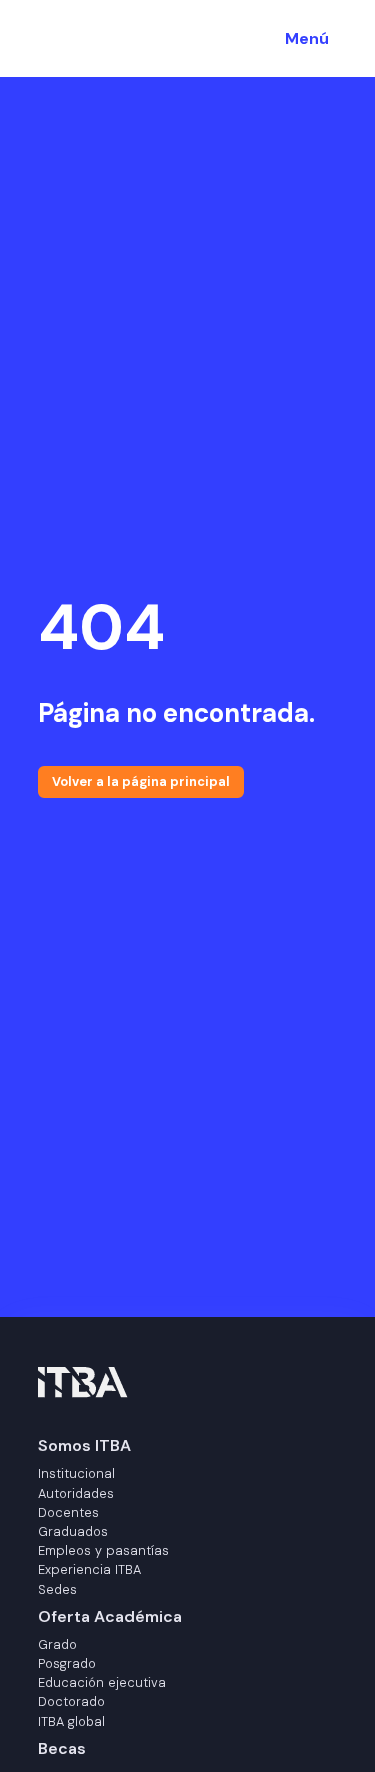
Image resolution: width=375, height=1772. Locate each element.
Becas (62, 1748)
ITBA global (71, 1721)
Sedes (57, 1589)
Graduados (73, 1531)
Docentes (68, 1512)
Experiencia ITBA (89, 1569)
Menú (307, 38)
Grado (57, 1644)
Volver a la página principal (141, 781)
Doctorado (71, 1701)
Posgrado (67, 1663)
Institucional (76, 1473)
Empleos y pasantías (103, 1550)
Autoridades (76, 1493)
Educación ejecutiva (102, 1682)
